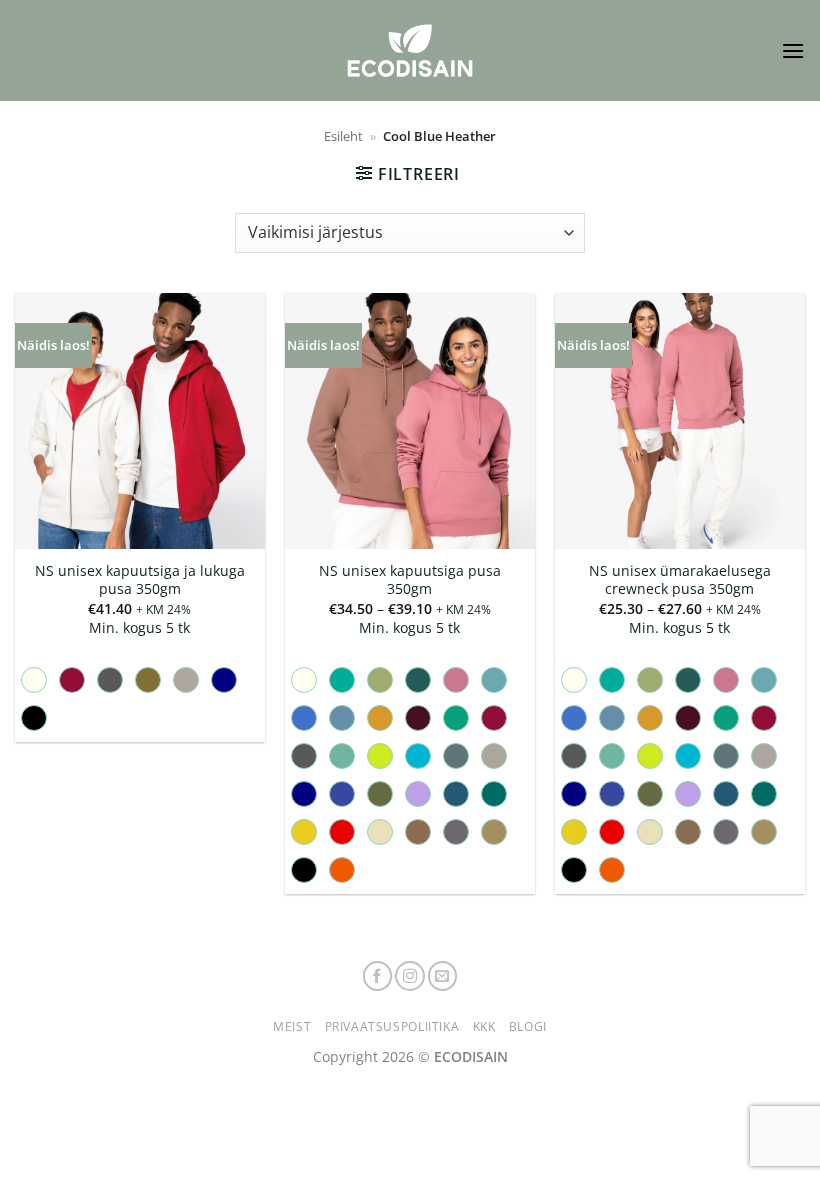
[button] (793, 50)
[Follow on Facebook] (378, 976)
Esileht (343, 136)
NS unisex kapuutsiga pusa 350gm (410, 580)
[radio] (34, 680)
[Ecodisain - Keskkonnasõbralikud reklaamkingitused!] (410, 50)
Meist (292, 1026)
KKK (484, 1026)
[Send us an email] (443, 976)
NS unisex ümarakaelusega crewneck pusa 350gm (680, 580)
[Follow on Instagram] (410, 976)
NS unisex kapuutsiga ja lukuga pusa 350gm (140, 580)
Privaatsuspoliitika (392, 1026)
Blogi (528, 1026)
